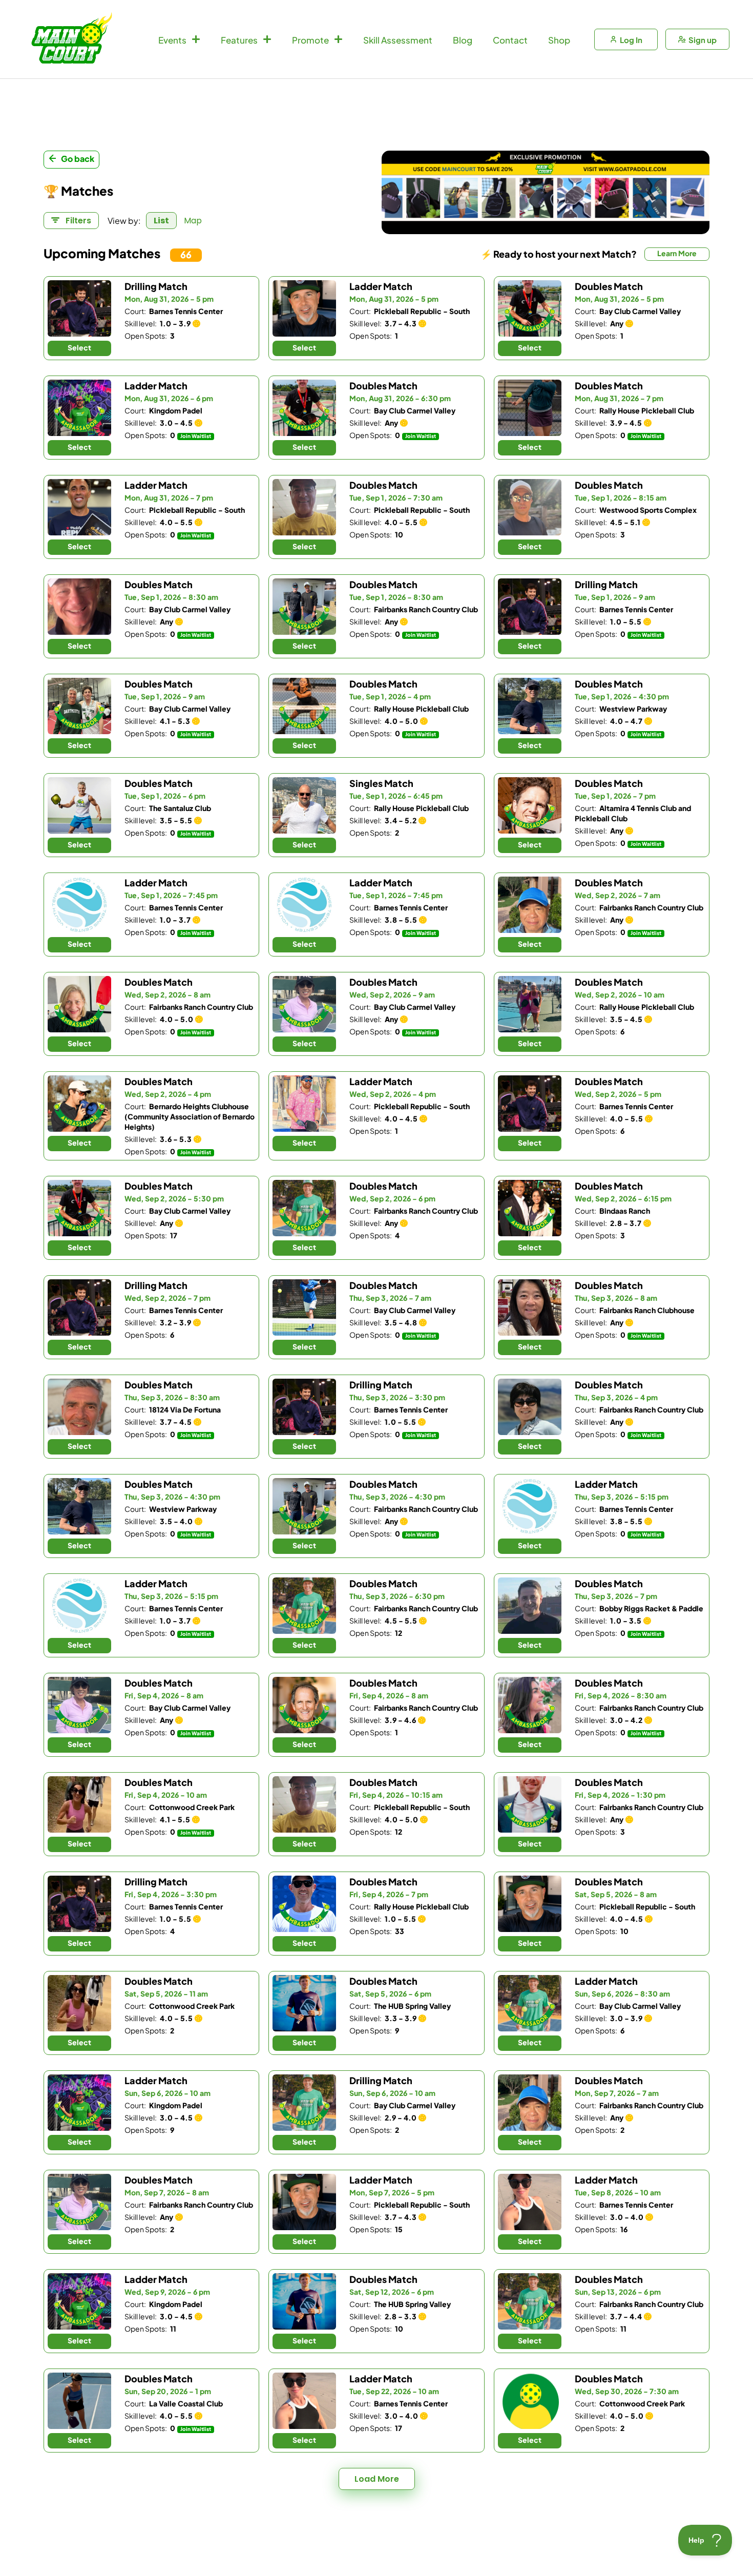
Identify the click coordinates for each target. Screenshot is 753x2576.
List (161, 221)
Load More (377, 2479)
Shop (559, 39)
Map (193, 221)
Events (172, 39)
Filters (77, 221)
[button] (699, 193)
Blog (463, 39)
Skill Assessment (398, 39)
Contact (510, 39)
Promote (310, 39)
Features (239, 39)
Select (79, 347)
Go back (78, 159)
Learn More (677, 253)
